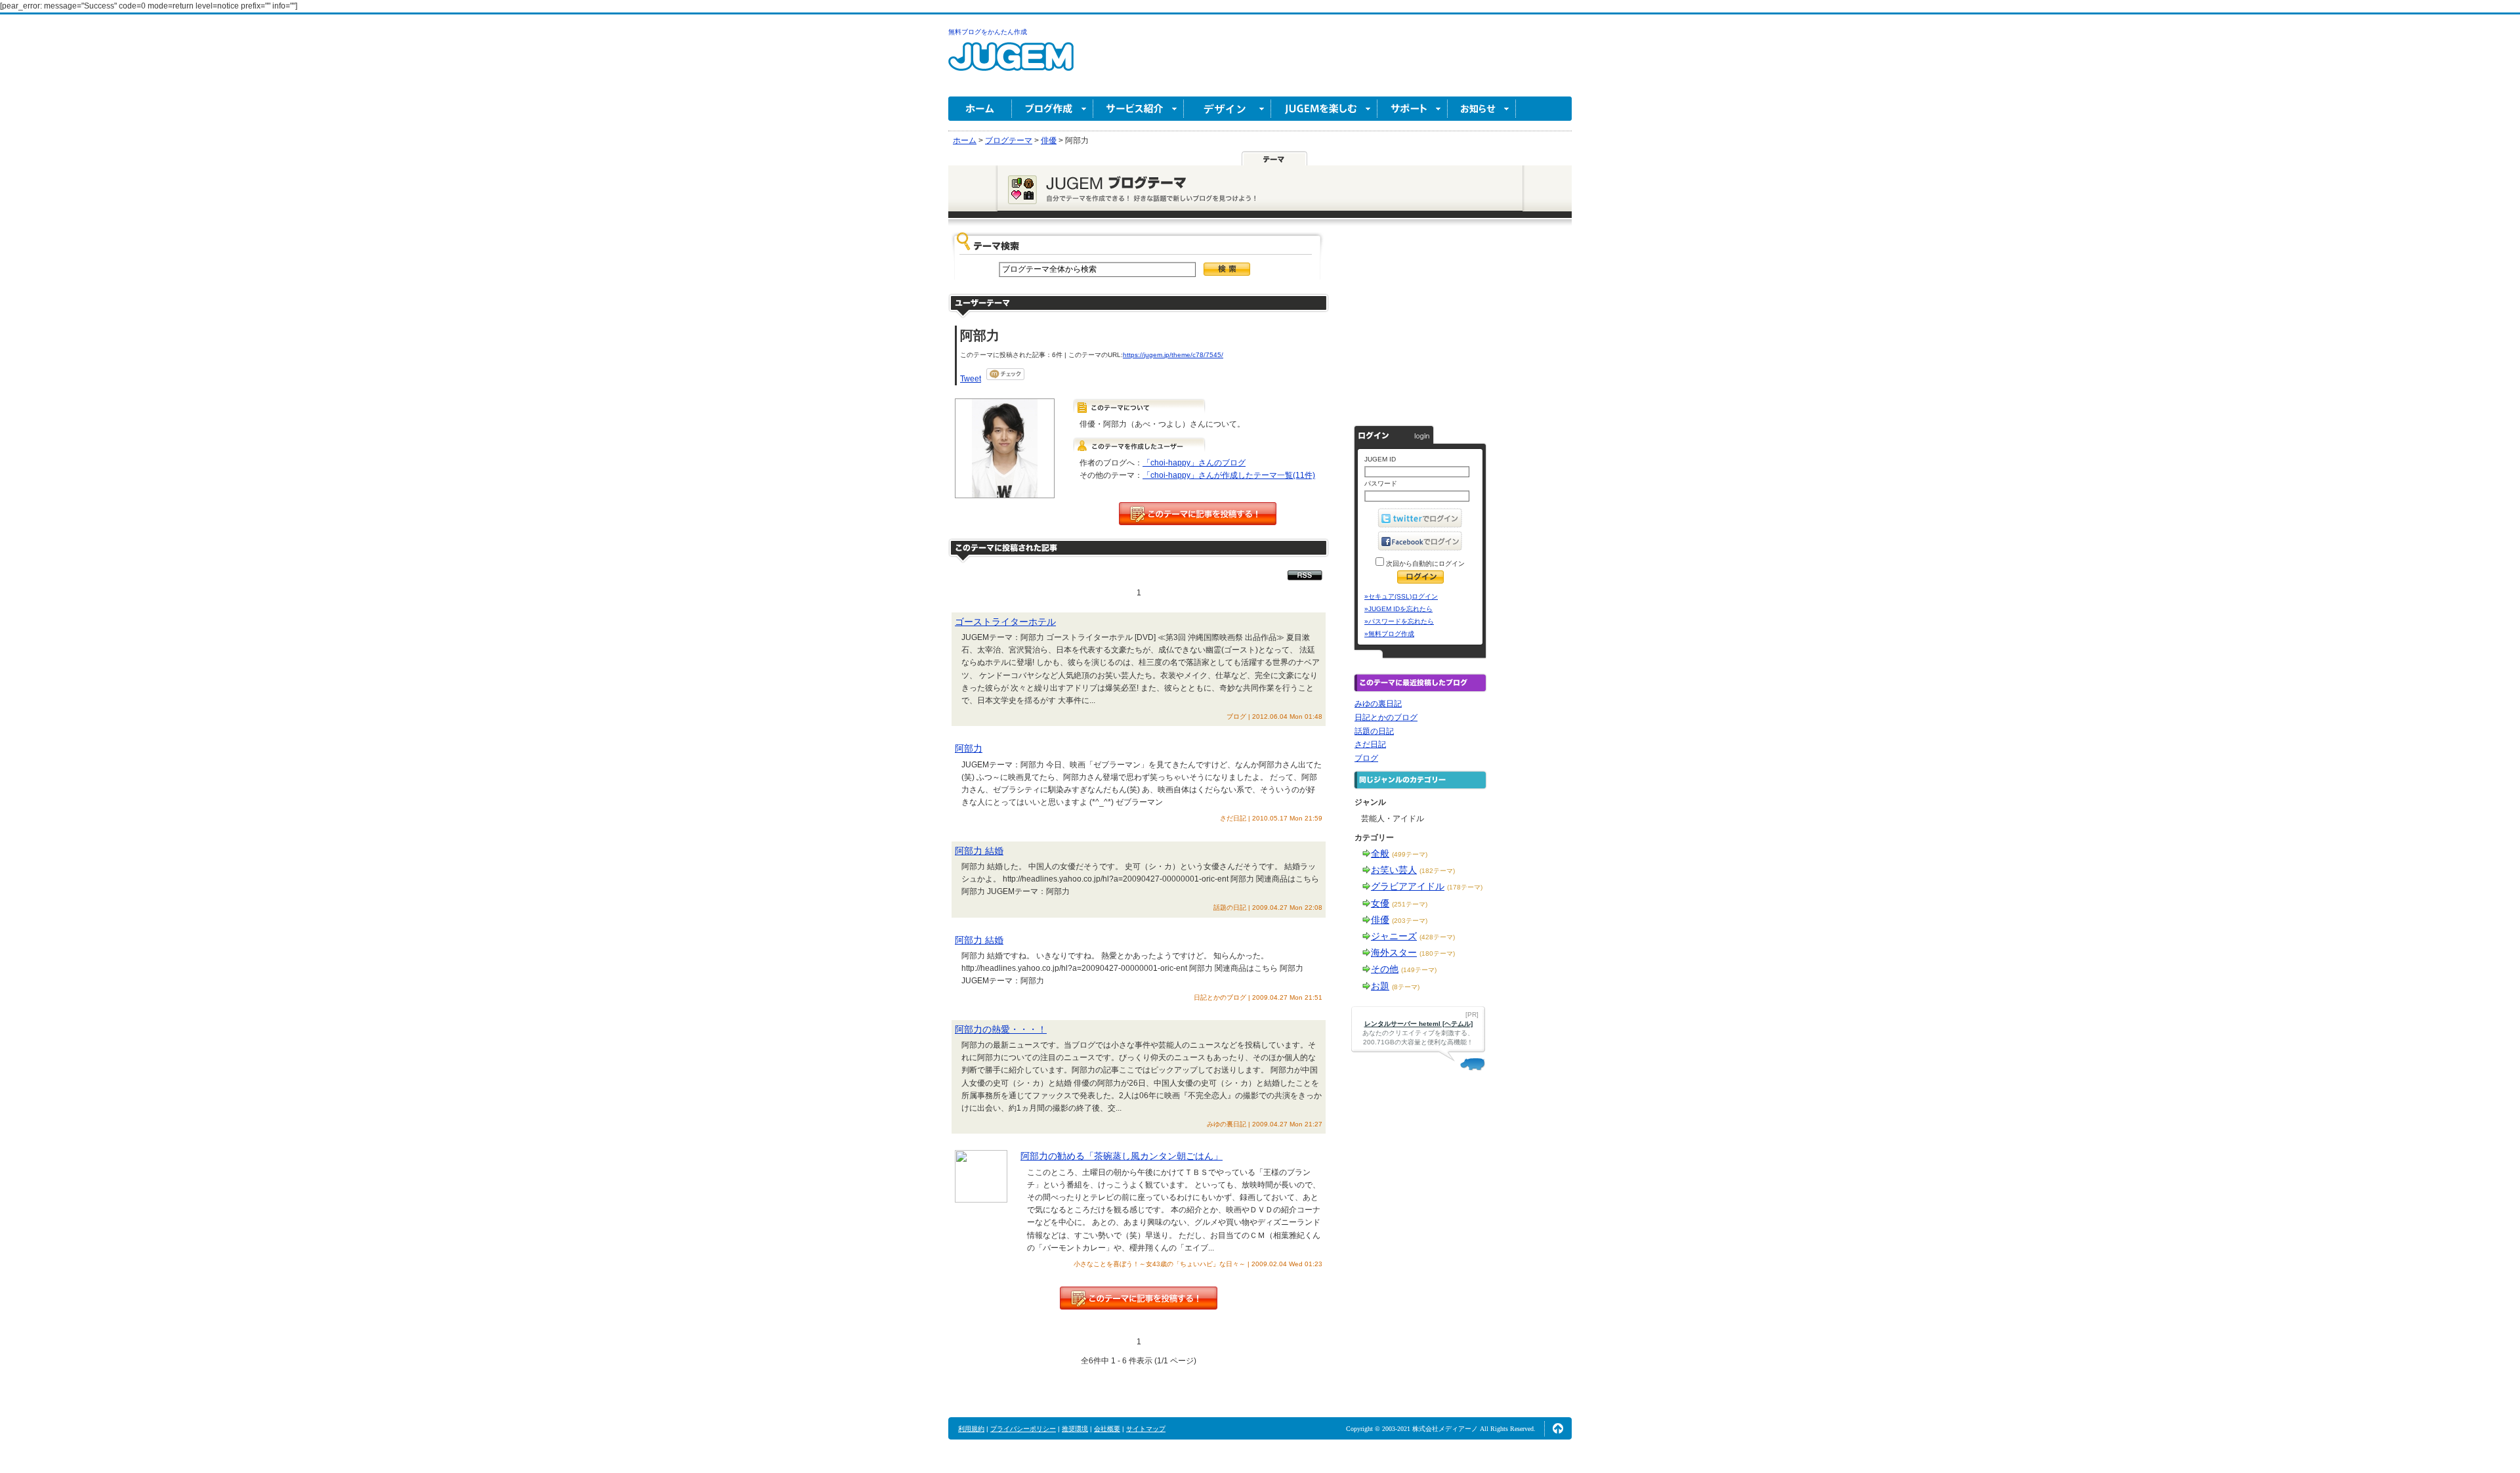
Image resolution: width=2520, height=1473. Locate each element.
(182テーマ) (1437, 871)
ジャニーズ (1394, 936)
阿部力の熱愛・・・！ (1001, 1029)
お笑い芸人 (1394, 870)
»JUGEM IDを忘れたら (1398, 609)
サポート (1413, 109)
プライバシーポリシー (1023, 1429)
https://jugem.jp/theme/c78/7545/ (1173, 355)
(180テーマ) (1437, 953)
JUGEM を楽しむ (1324, 109)
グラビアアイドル (1408, 886)
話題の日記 (1374, 731)
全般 (1380, 853)
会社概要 (1107, 1429)
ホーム (980, 109)
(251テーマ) (1410, 904)
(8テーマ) (1406, 987)
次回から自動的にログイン (1424, 564)
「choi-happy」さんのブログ (1194, 463)
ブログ (1366, 758)
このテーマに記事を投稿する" (1139, 1298)
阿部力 (969, 748)
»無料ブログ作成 (1389, 634)
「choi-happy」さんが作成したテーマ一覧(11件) (1229, 475)
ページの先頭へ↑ (1558, 1428)
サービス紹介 (1139, 109)
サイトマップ (1146, 1429)
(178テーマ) (1465, 887)
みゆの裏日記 (1378, 704)
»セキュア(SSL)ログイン (1401, 596)
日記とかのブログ (1386, 717)
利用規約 (971, 1429)
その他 (1385, 969)
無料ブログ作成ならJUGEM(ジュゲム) (1011, 64)
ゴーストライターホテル (1005, 622)
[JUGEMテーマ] (1274, 158)
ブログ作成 (1053, 109)
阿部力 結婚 (979, 851)
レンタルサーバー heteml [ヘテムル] (1418, 1024)
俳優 (1380, 920)
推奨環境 (1075, 1429)
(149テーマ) (1419, 970)
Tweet (971, 379)
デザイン (1228, 109)
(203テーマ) (1410, 921)
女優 (1380, 903)
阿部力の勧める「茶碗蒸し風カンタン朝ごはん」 (1122, 1156)
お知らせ (1482, 109)
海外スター (1394, 952)
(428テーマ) (1437, 937)
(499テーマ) (1410, 854)
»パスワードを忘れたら (1399, 621)
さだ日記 (1370, 744)
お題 (1380, 986)
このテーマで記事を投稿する (1198, 514)
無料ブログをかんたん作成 (988, 32)
